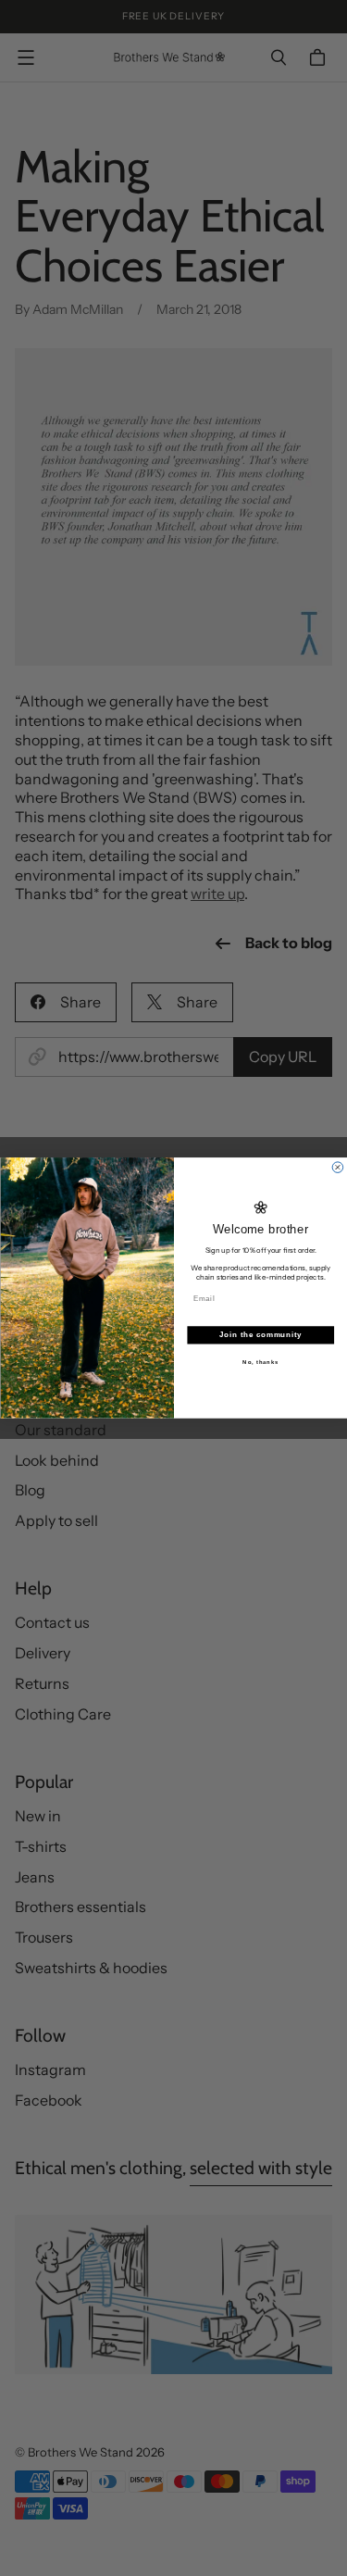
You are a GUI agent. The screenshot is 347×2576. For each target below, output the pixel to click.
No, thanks (260, 1362)
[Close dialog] (338, 1168)
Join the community (260, 1335)
